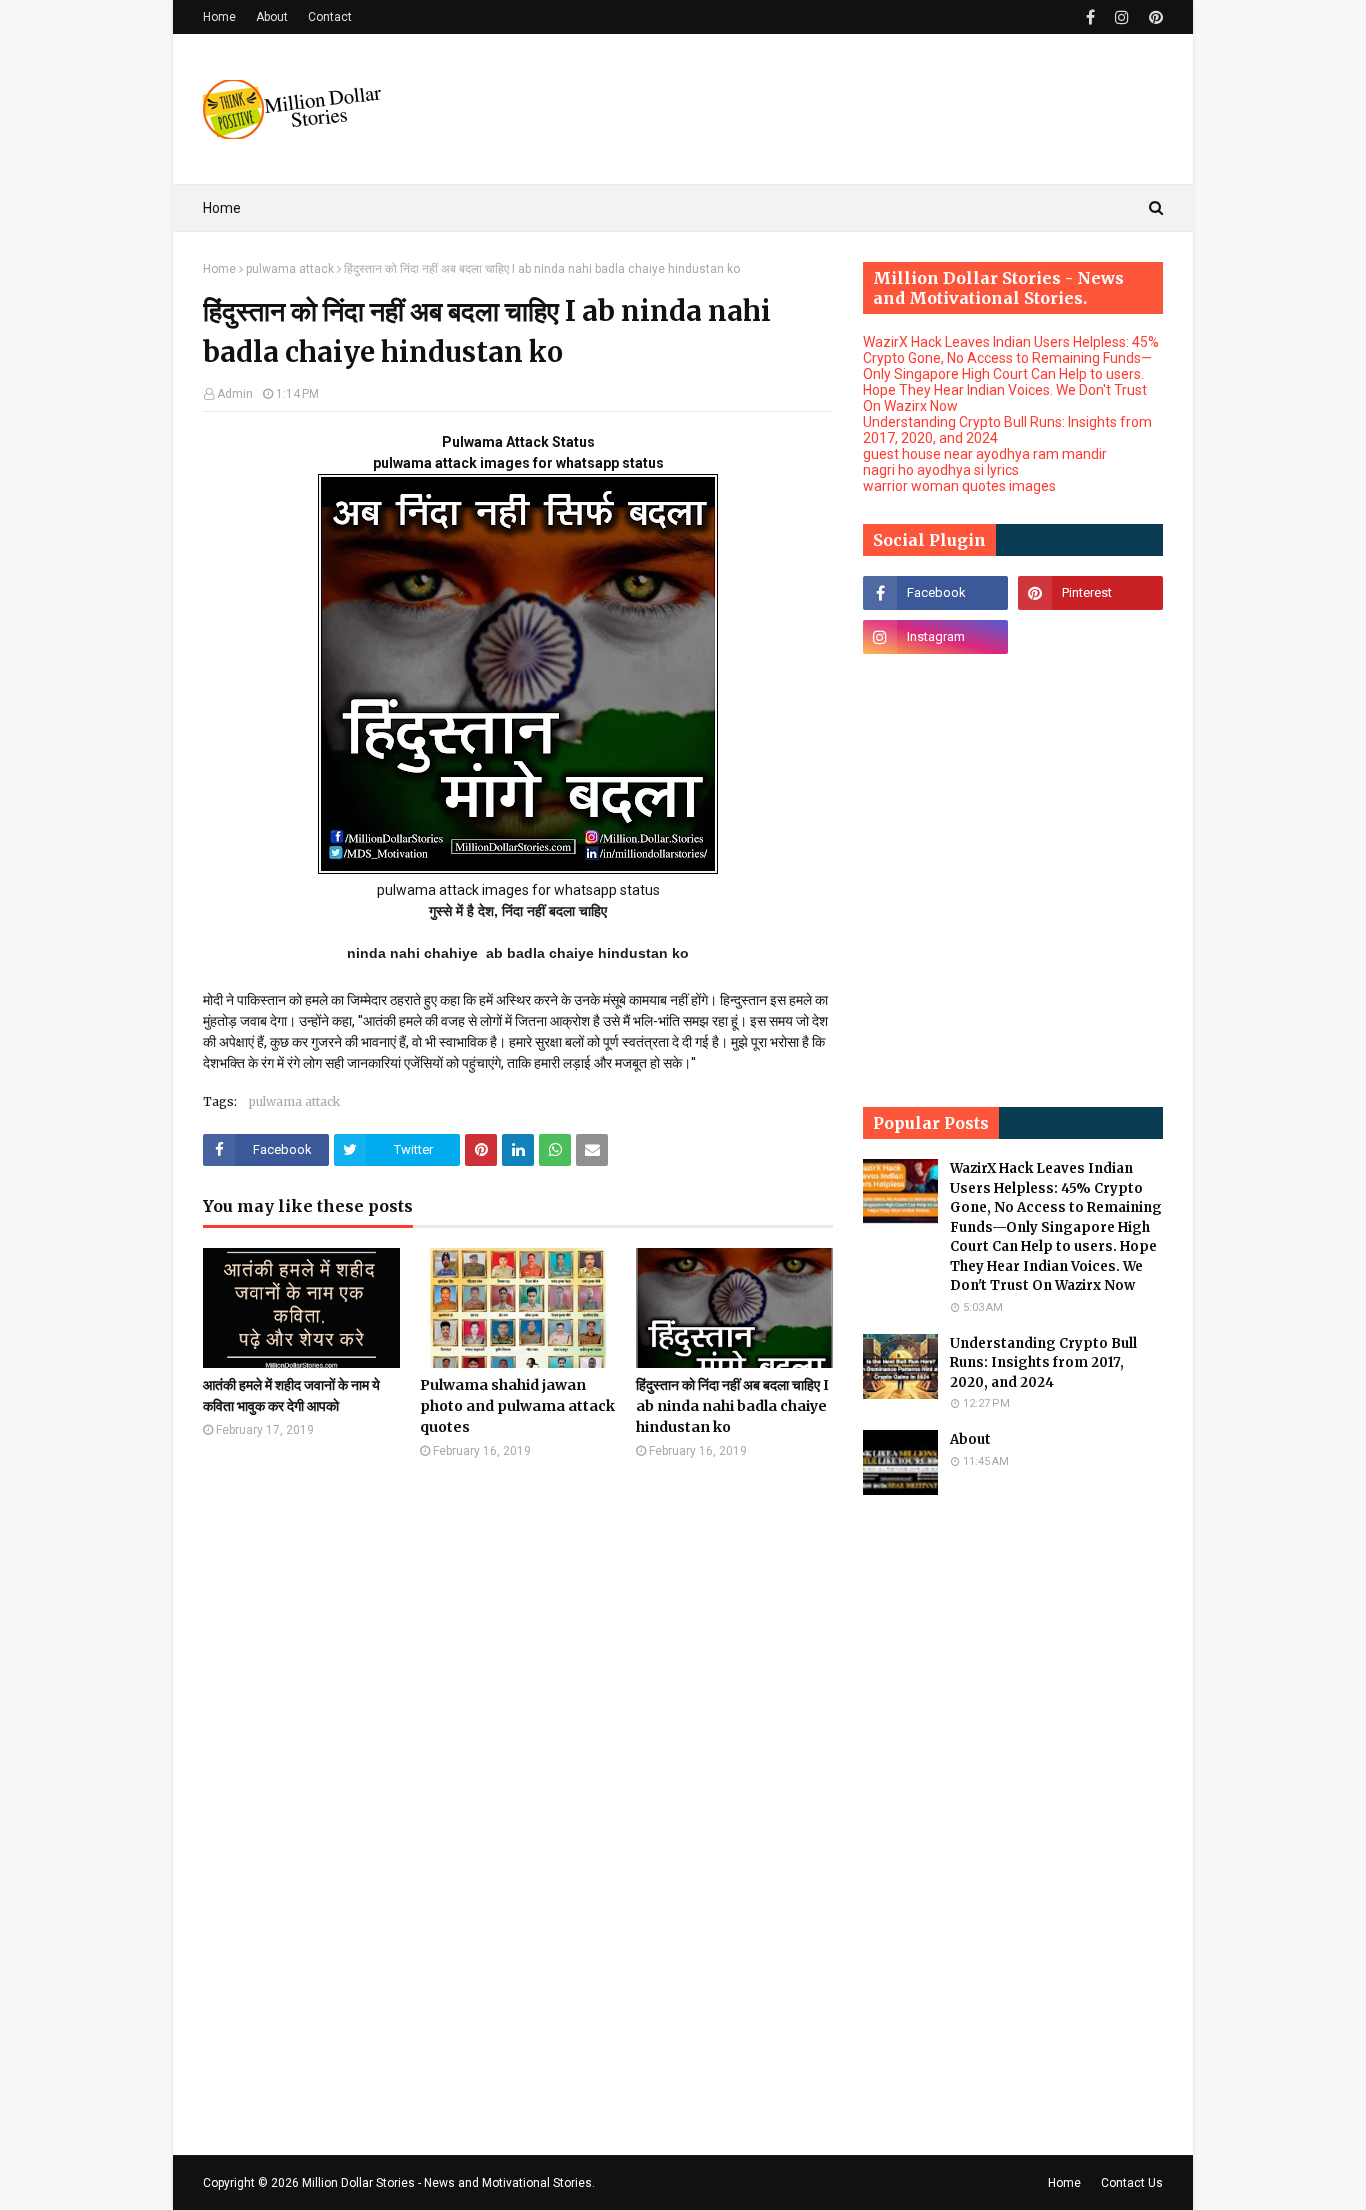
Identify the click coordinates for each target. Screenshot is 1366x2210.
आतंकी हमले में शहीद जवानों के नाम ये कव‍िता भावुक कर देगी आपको (291, 1395)
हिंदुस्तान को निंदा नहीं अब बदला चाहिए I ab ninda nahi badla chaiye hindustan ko (732, 1406)
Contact (330, 17)
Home (219, 17)
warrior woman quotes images (959, 486)
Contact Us (1132, 2183)
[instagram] (1122, 17)
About (272, 17)
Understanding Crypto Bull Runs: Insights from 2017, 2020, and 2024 (1043, 1363)
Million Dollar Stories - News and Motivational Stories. (448, 2183)
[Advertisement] (799, 109)
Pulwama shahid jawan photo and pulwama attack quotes (517, 1406)
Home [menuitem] (222, 208)
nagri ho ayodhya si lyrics (941, 470)
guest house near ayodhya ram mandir (985, 454)
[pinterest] (1153, 17)
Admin (235, 394)
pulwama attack (290, 269)
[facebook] (1090, 17)
